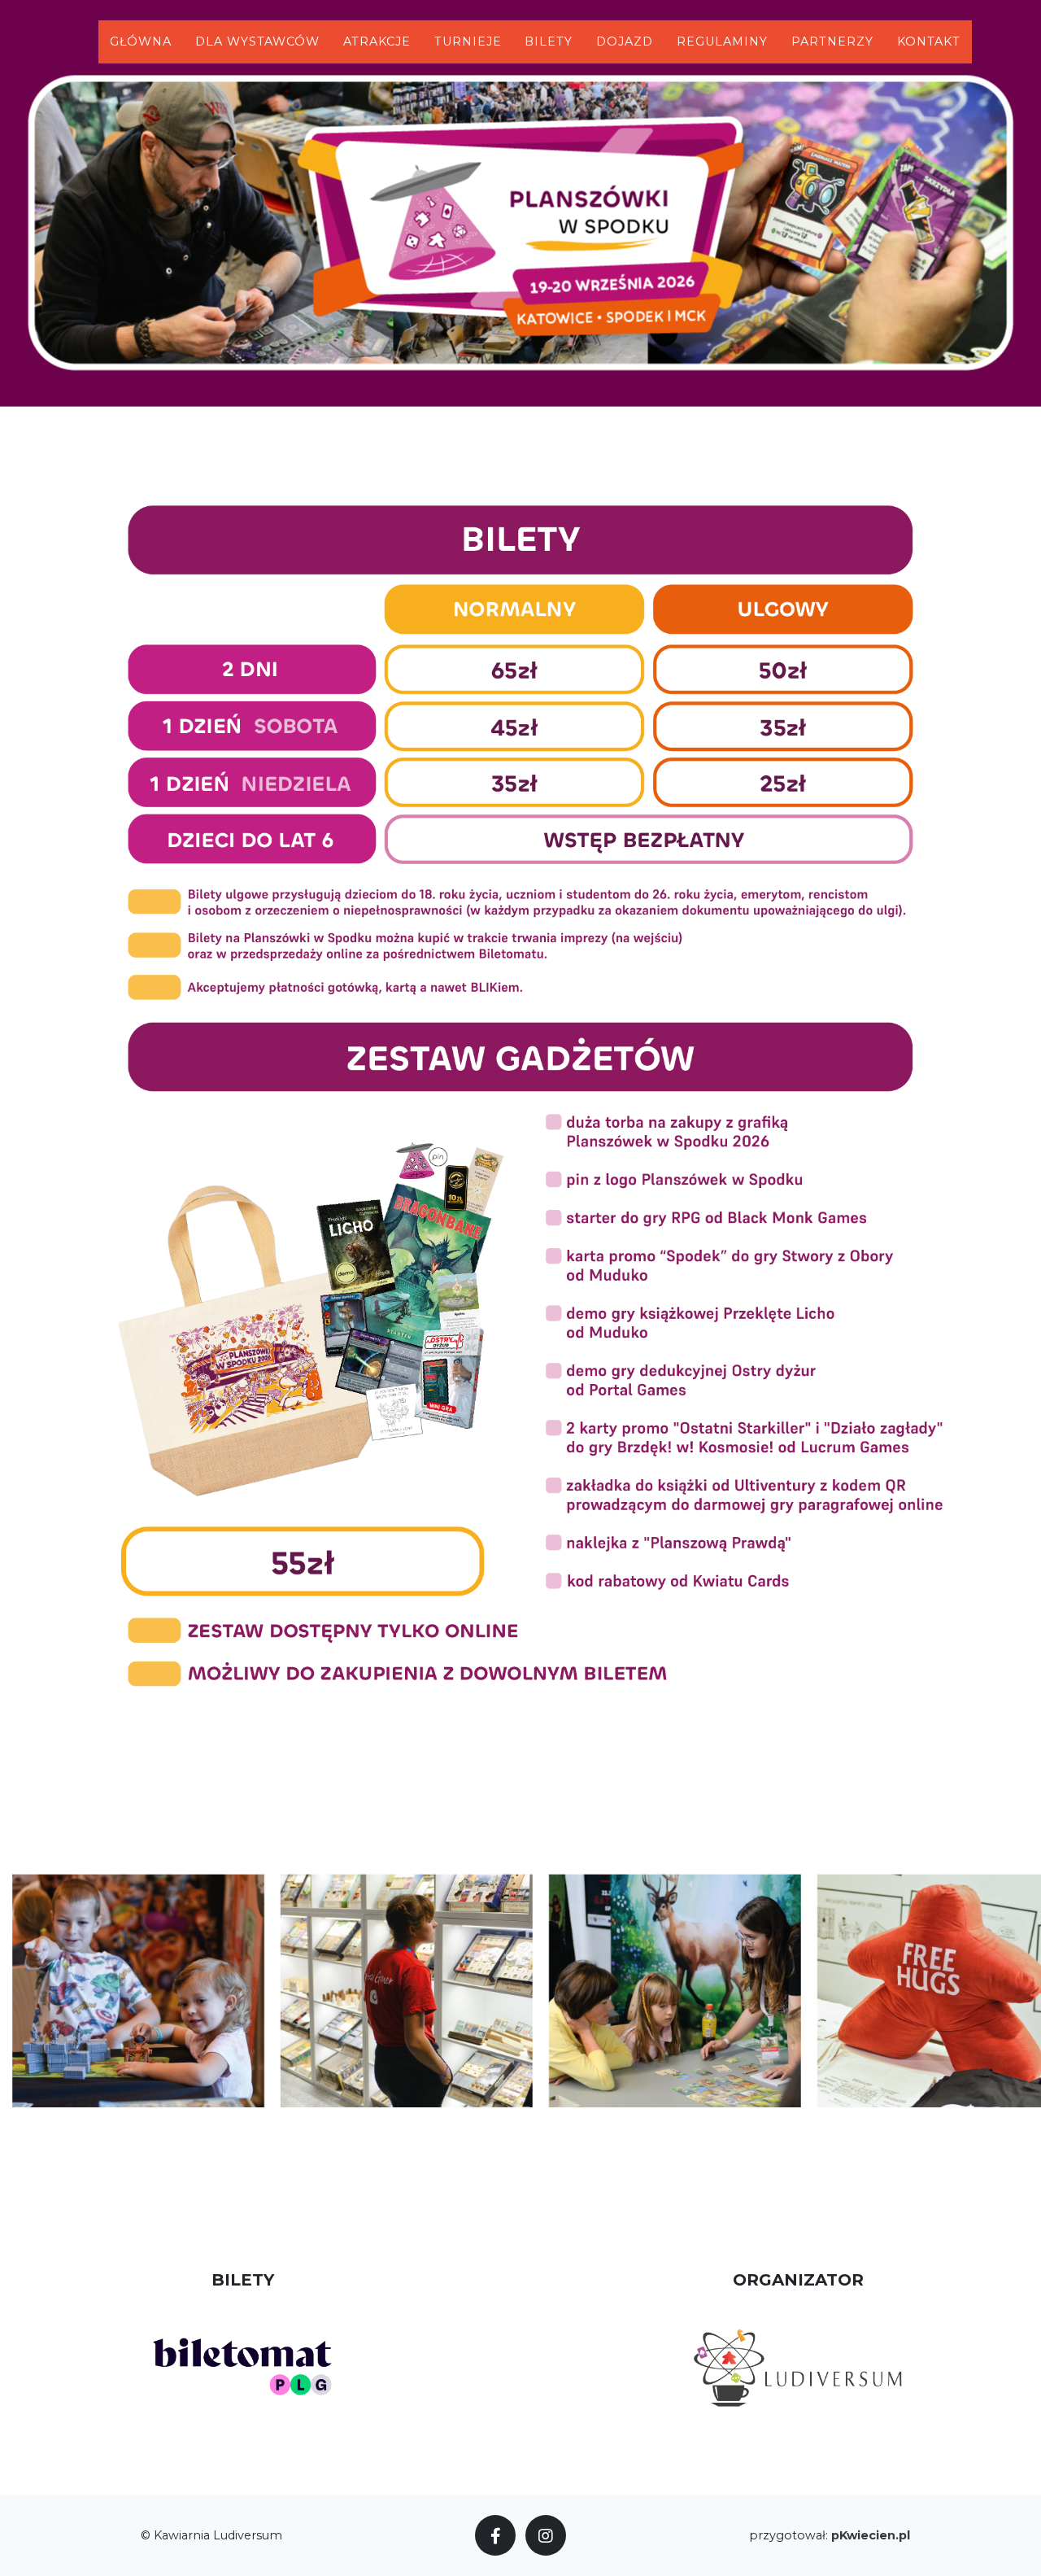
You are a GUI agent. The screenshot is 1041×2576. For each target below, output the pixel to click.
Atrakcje (377, 41)
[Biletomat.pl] (243, 2366)
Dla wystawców (257, 41)
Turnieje (468, 41)
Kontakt (929, 41)
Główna (141, 41)
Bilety (549, 41)
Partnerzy (832, 41)
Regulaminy (722, 41)
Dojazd (625, 41)
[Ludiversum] (798, 2366)
